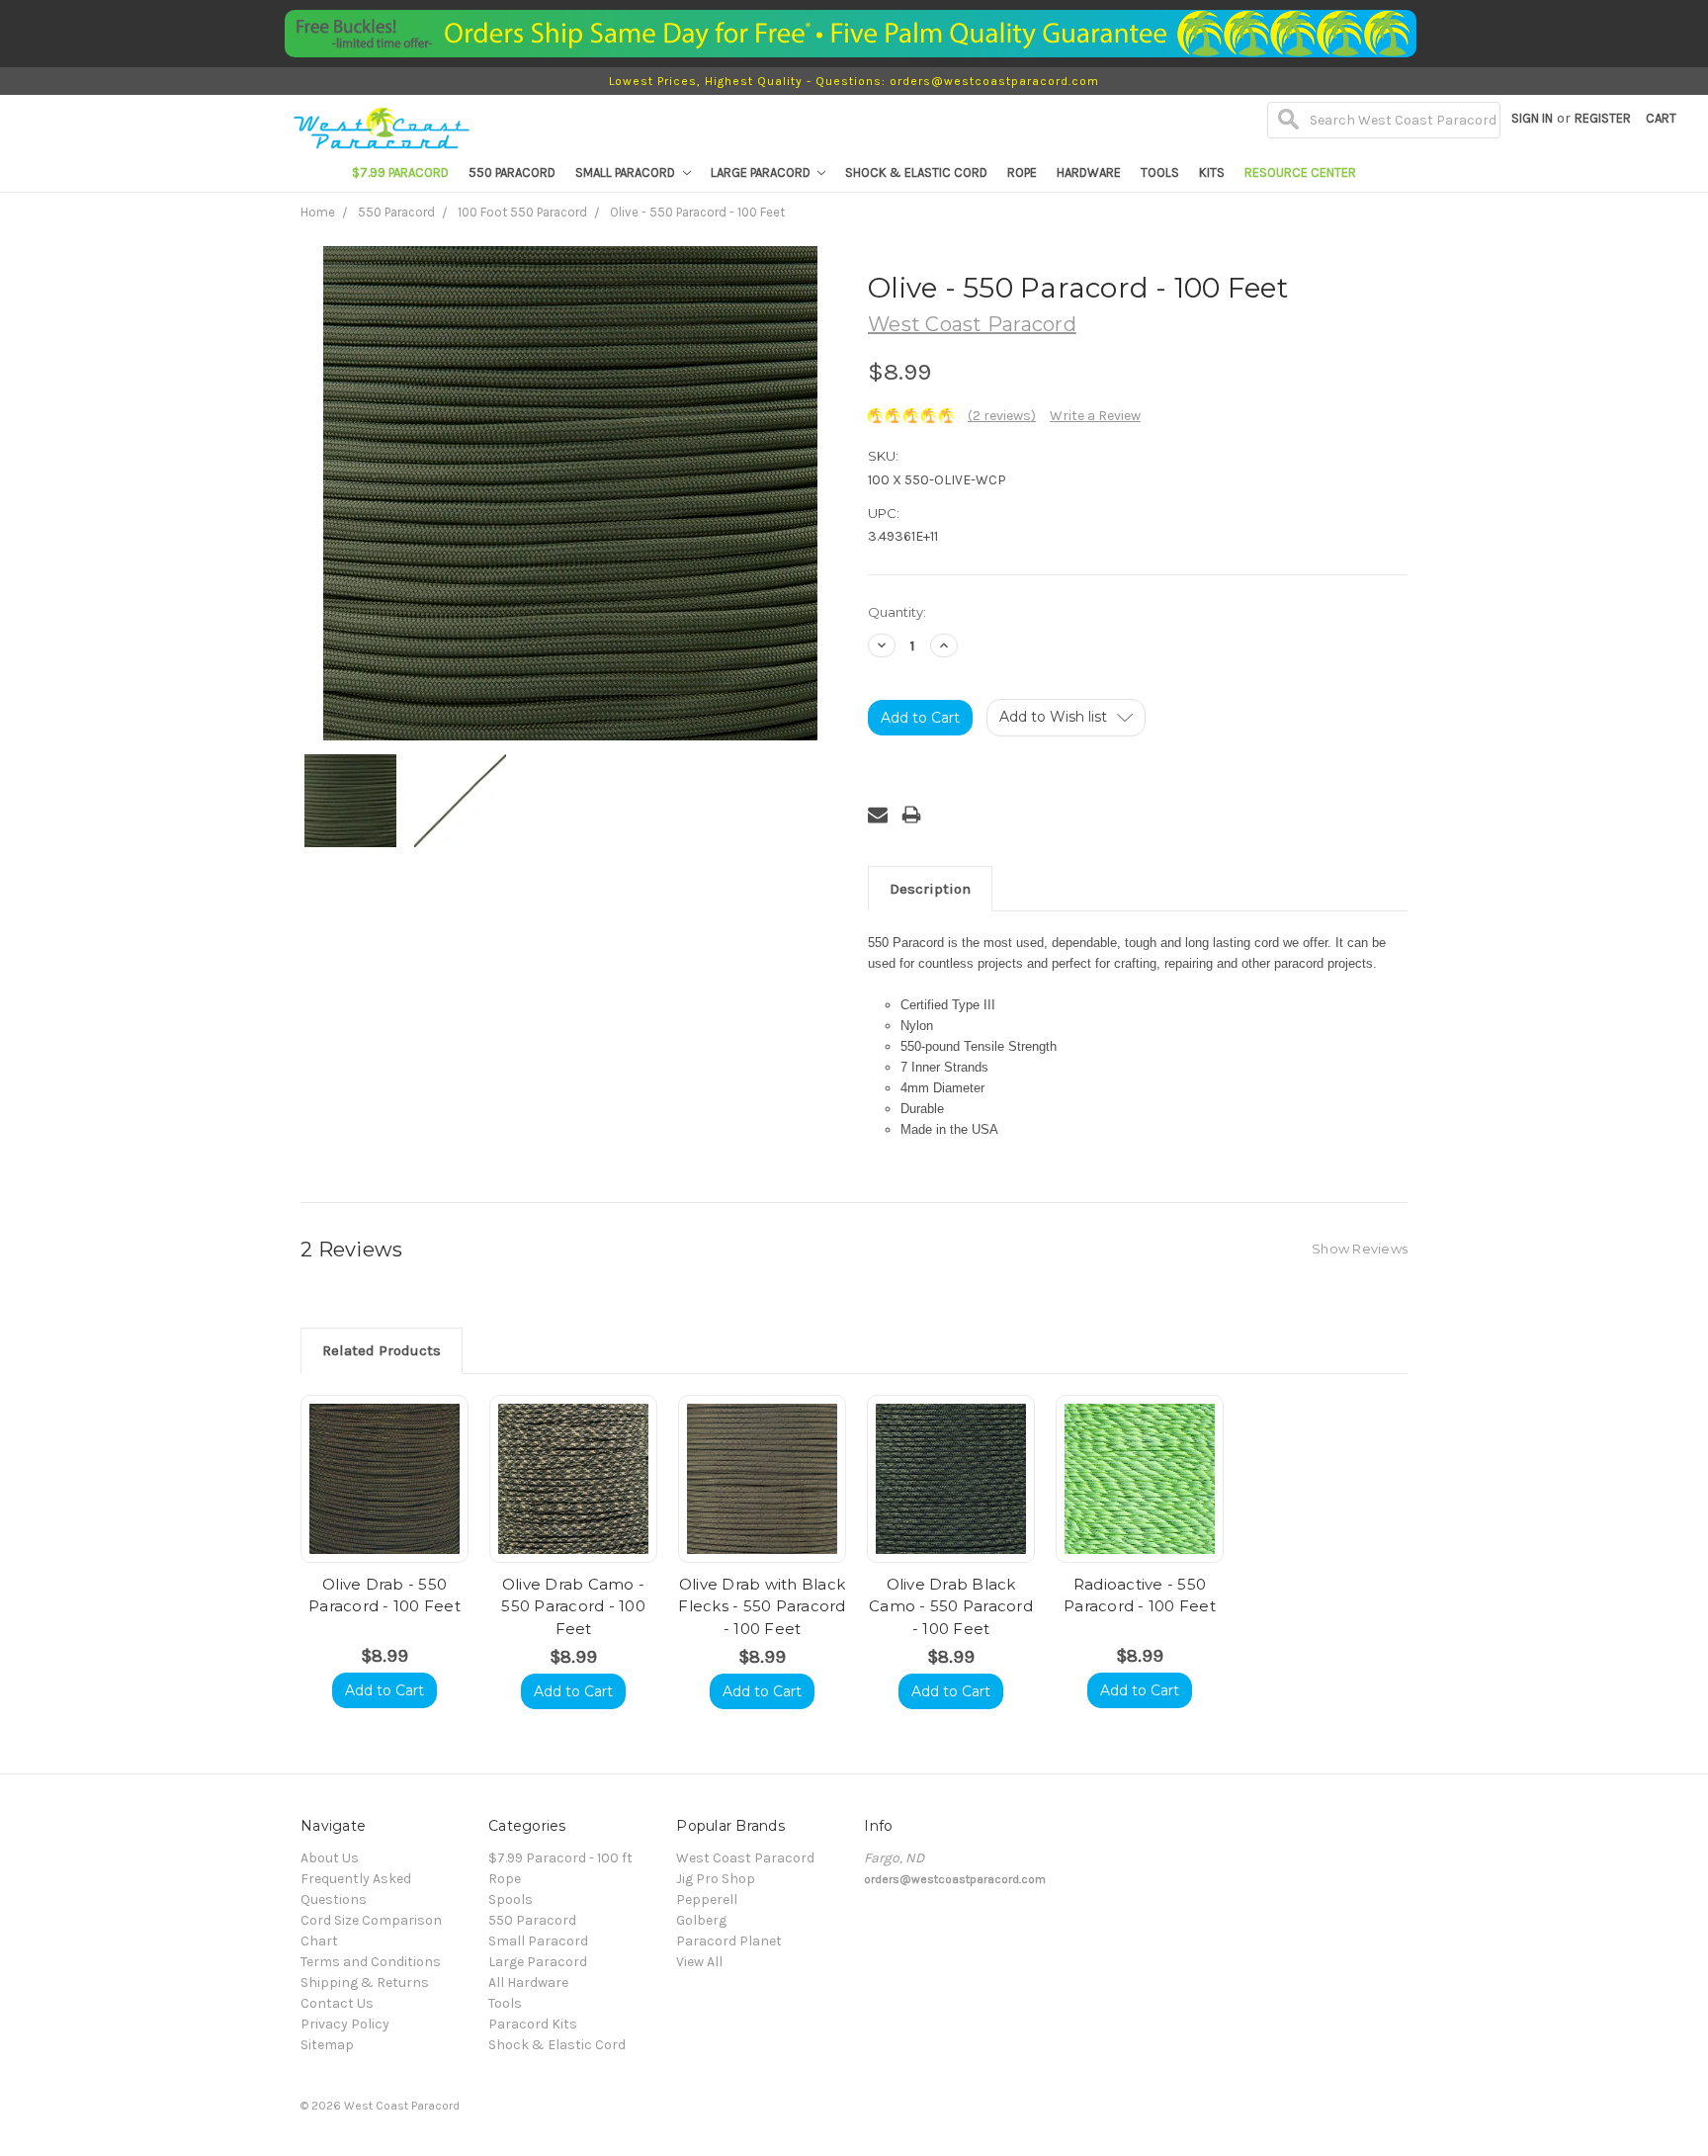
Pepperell (707, 1899)
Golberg (701, 1920)
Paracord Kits (533, 2024)
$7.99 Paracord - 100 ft (560, 1858)
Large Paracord (762, 172)
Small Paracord (627, 172)
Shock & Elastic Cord (916, 172)
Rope (1022, 172)
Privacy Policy (345, 2024)
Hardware (1089, 172)
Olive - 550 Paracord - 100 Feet (697, 212)
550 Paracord (512, 172)
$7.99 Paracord (400, 172)
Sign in (1532, 118)
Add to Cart (384, 1690)
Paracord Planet (729, 1941)
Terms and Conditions (371, 1962)
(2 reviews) (1002, 416)
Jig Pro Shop (716, 1879)
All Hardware (528, 1983)
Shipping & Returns (365, 1983)
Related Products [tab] (382, 1350)
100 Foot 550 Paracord (522, 212)
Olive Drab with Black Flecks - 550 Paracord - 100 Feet (762, 1606)
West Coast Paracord (745, 1858)
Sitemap (327, 2045)
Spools (511, 1899)
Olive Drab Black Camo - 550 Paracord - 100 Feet (951, 1606)
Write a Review (1095, 416)
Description (930, 889)
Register (1603, 118)
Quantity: (897, 612)
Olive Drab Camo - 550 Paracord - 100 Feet (573, 1606)
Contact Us (337, 2003)
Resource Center (1300, 172)
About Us (330, 1858)
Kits (1212, 172)
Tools (1160, 172)
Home (318, 212)
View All (699, 1962)
